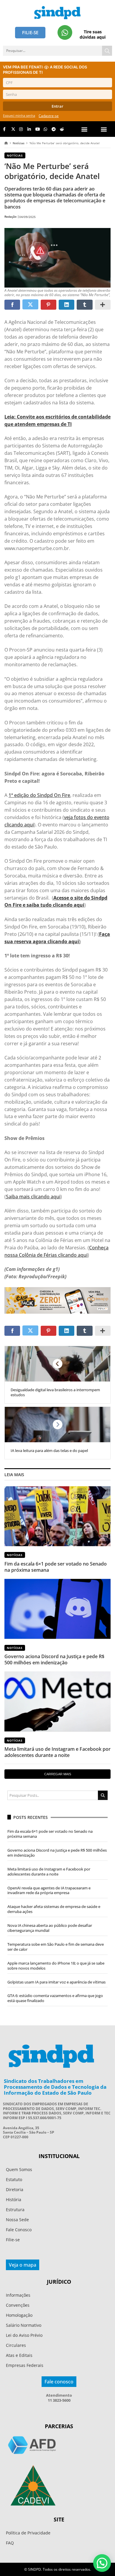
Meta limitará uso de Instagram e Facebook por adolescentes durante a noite (57, 1752)
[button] (104, 129)
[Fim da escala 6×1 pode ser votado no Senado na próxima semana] (57, 1516)
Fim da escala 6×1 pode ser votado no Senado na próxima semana (56, 1567)
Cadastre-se (49, 116)
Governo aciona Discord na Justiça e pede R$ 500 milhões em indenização (54, 1659)
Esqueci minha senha (19, 115)
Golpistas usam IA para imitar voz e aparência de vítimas (56, 1982)
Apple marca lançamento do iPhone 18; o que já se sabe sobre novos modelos (56, 1966)
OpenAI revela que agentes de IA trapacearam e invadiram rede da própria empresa (49, 1890)
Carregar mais (58, 1774)
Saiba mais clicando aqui (33, 1197)
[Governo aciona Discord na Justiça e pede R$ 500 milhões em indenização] (57, 1609)
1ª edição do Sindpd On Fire (39, 795)
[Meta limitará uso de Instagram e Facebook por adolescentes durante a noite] (57, 1701)
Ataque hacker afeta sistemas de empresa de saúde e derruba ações (54, 1909)
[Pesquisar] (107, 51)
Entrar (57, 106)
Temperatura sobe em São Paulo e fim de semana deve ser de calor (56, 1947)
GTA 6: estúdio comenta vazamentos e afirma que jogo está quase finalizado (55, 1998)
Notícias (19, 143)
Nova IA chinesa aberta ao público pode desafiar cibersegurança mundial (50, 1928)
